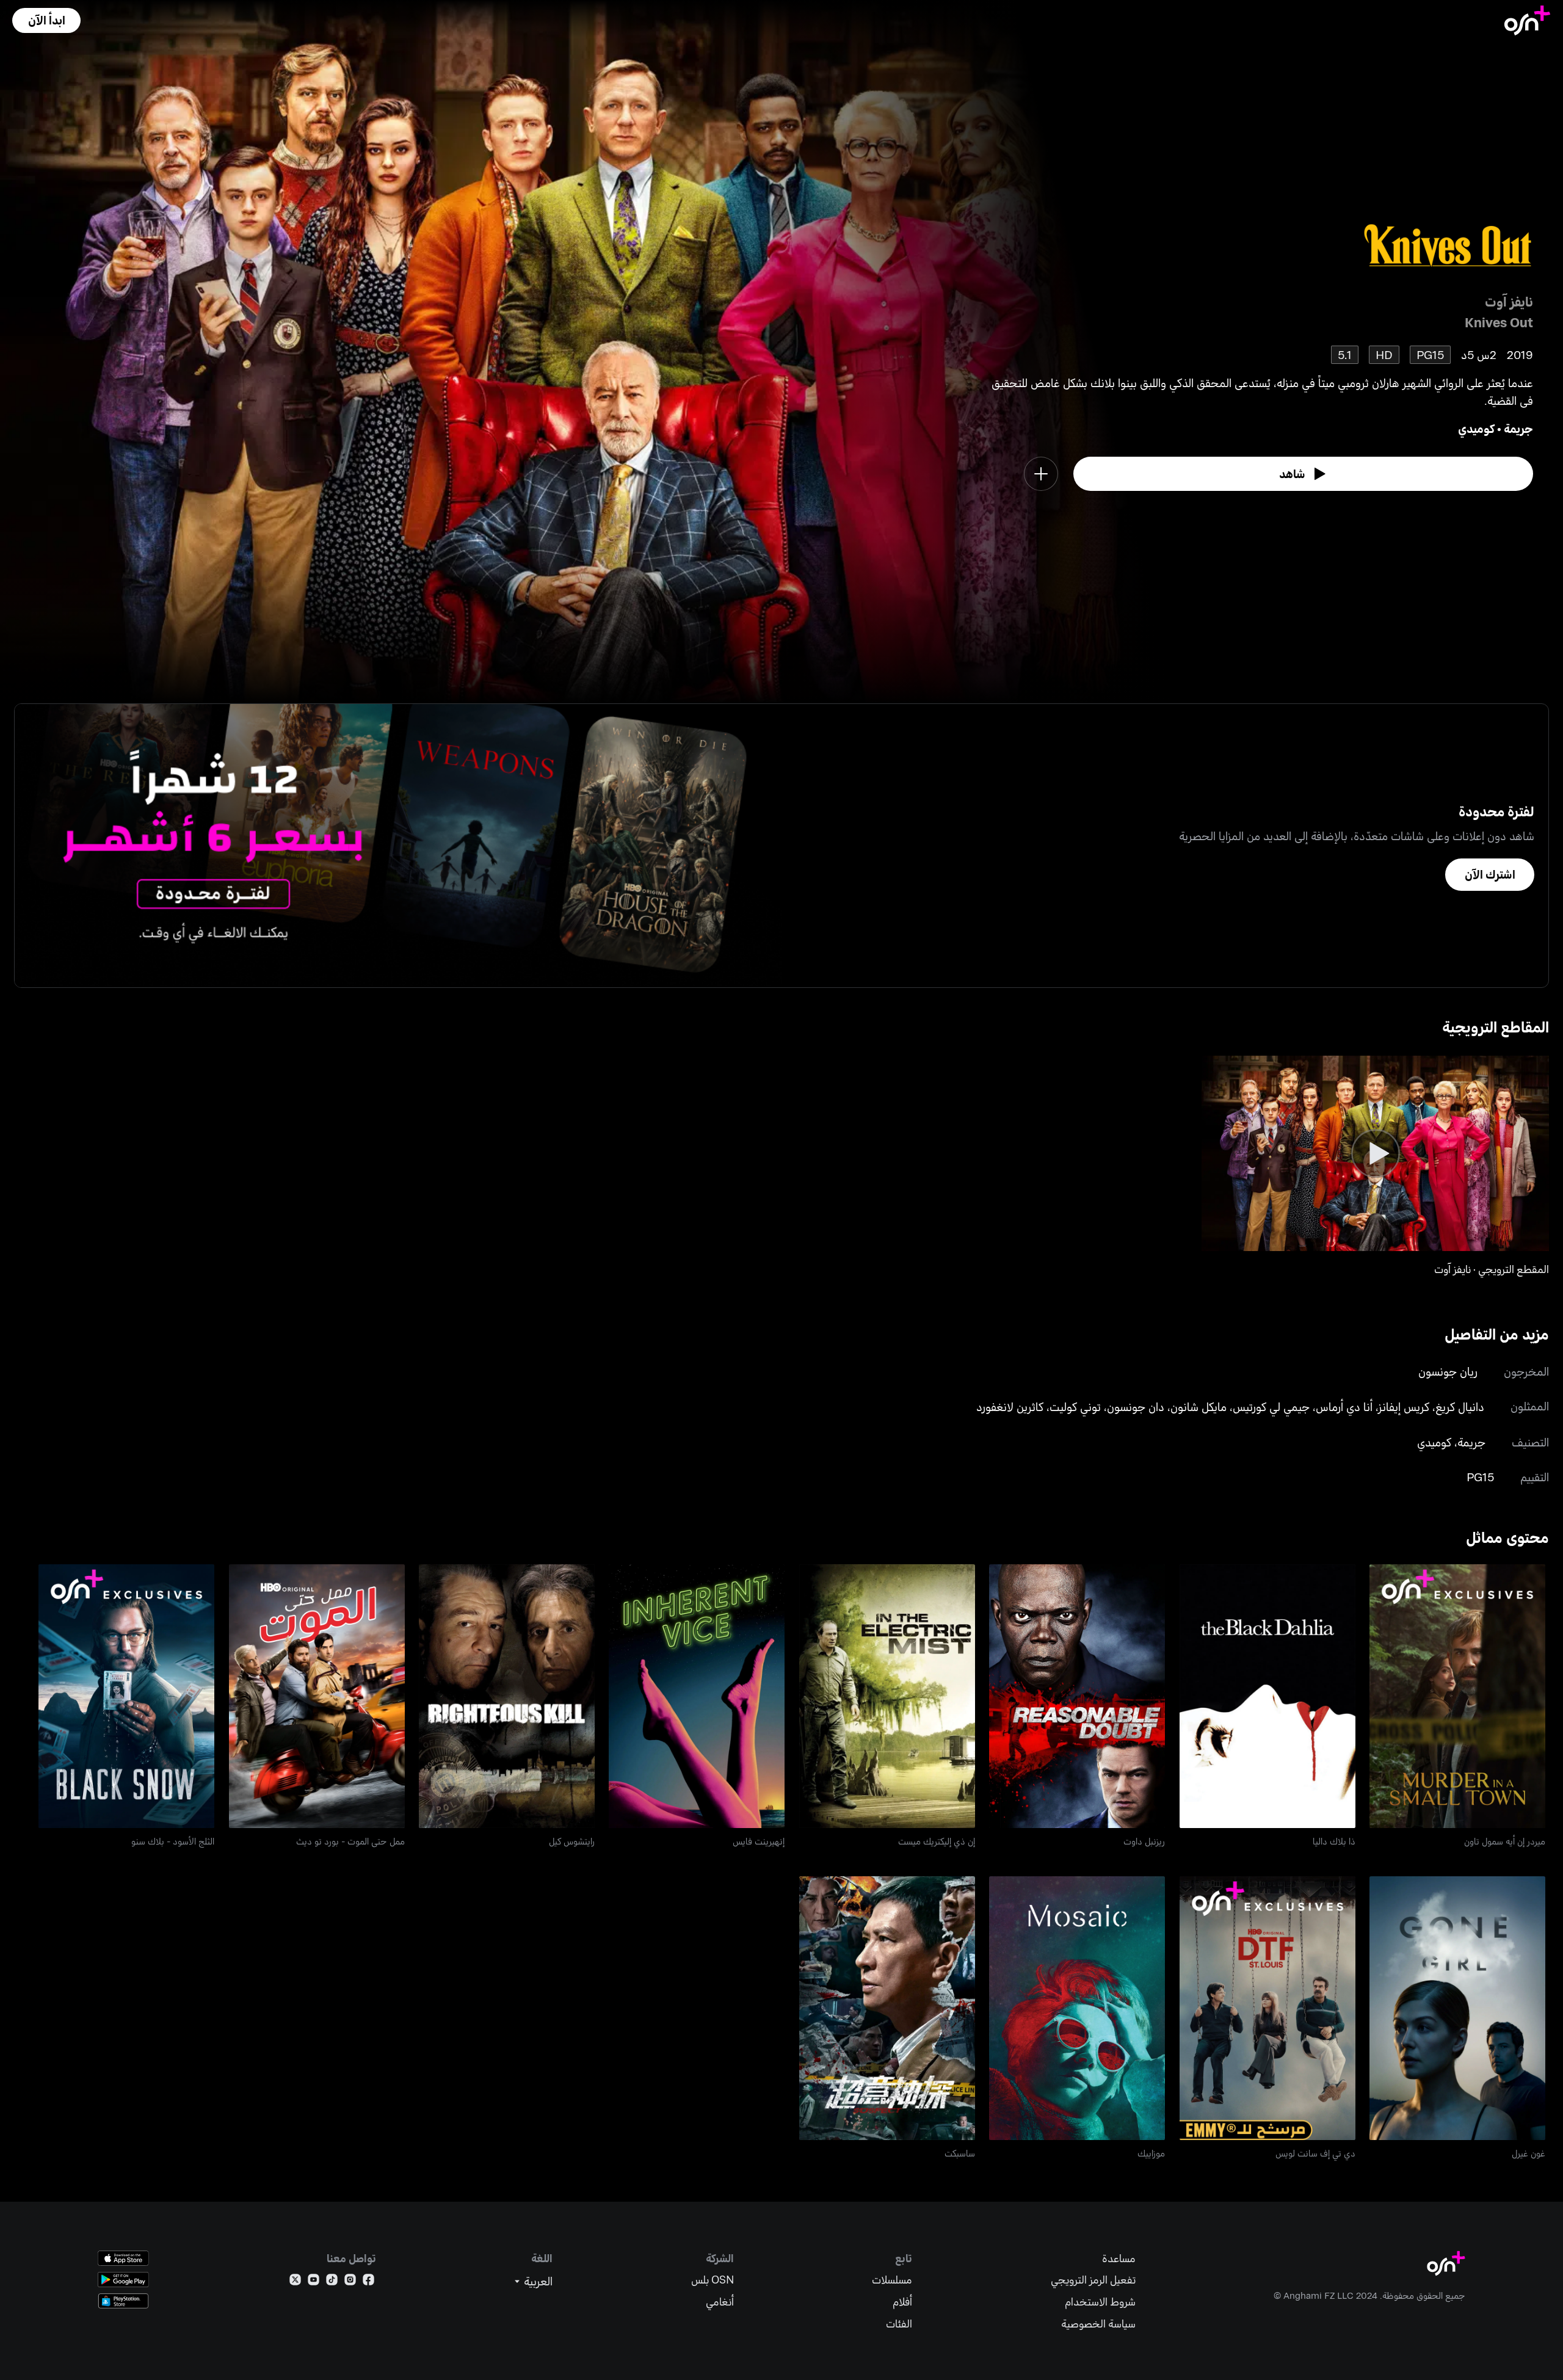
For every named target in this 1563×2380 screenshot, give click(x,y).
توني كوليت (1075, 1406)
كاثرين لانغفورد (1010, 1406)
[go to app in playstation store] (123, 2301)
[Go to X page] (295, 2282)
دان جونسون (1136, 1406)
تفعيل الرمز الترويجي (1093, 2280)
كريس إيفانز (1404, 1406)
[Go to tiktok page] (332, 2282)
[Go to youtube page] (314, 2282)
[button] (46, 20)
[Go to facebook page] (368, 2282)
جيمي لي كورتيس (1271, 1406)
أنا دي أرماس (1344, 1406)
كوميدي (1476, 428)
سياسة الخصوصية (1098, 2324)
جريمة (1518, 428)
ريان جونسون (1448, 1371)
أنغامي (720, 2302)
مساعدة (1119, 2258)
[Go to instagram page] (350, 2282)
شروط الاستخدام (1100, 2302)
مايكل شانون (1199, 1406)
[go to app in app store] (123, 2258)
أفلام (902, 2302)
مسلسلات (892, 2280)
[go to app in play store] (123, 2280)
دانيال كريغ (1460, 1406)
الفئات (899, 2324)
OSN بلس (713, 2280)
